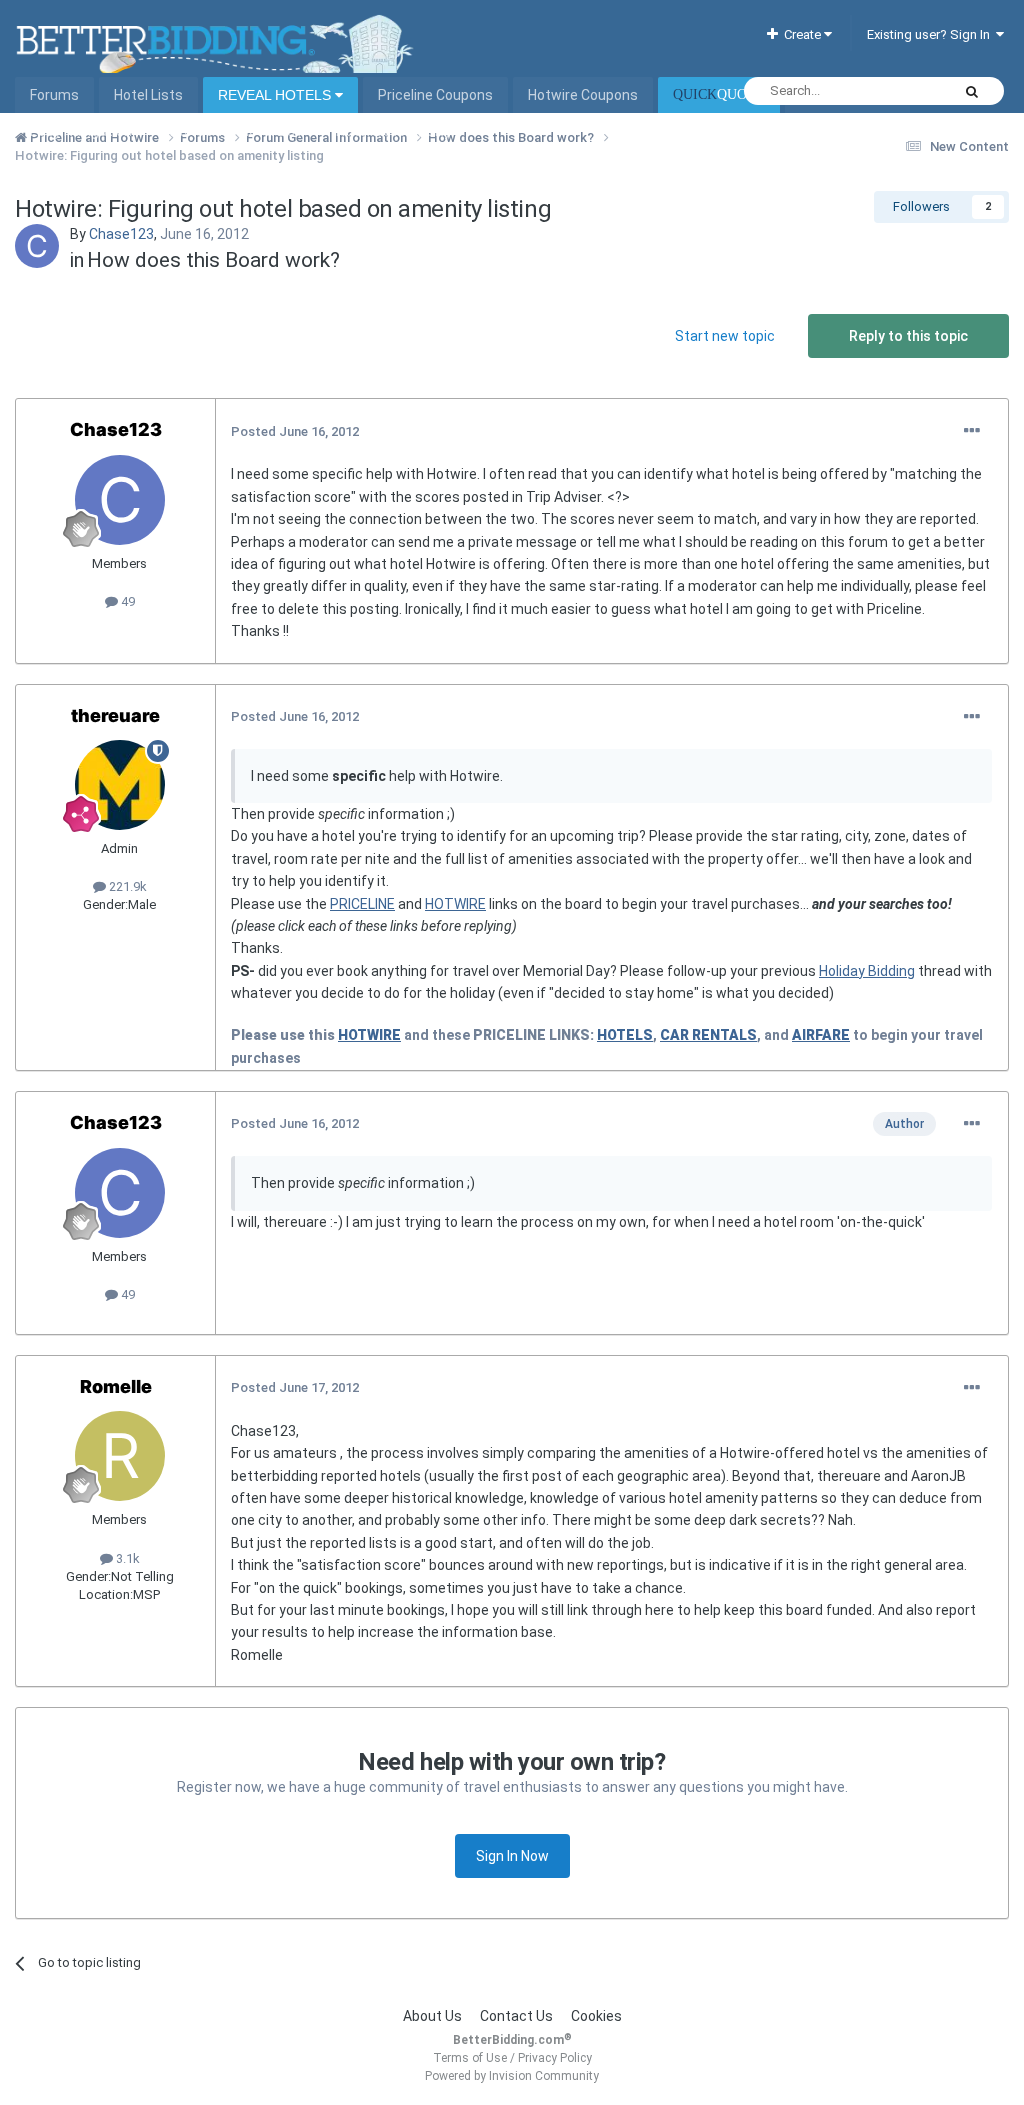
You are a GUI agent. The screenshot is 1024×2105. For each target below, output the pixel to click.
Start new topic (725, 336)
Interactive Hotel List (234, 131)
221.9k (126, 886)
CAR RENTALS (708, 1035)
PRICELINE (362, 904)
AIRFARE (821, 1035)
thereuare (115, 715)
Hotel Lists (148, 95)
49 (126, 601)
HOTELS (625, 1035)
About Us (432, 2016)
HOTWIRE (455, 904)
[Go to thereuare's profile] (120, 785)
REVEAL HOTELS (276, 95)
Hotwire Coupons (583, 95)
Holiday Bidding (867, 971)
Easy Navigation (81, 131)
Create (801, 34)
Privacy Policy (555, 2058)
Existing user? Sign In (931, 34)
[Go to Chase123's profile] (37, 246)
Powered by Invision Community (512, 2076)
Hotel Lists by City (393, 131)
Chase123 (121, 234)
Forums (54, 95)
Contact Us (516, 2016)
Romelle (116, 1386)
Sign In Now (512, 1856)
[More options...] (972, 431)
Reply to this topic (908, 336)
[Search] (972, 91)
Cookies (596, 2016)
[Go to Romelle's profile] (120, 1456)
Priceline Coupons (435, 95)
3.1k (126, 1558)
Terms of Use (470, 2058)
